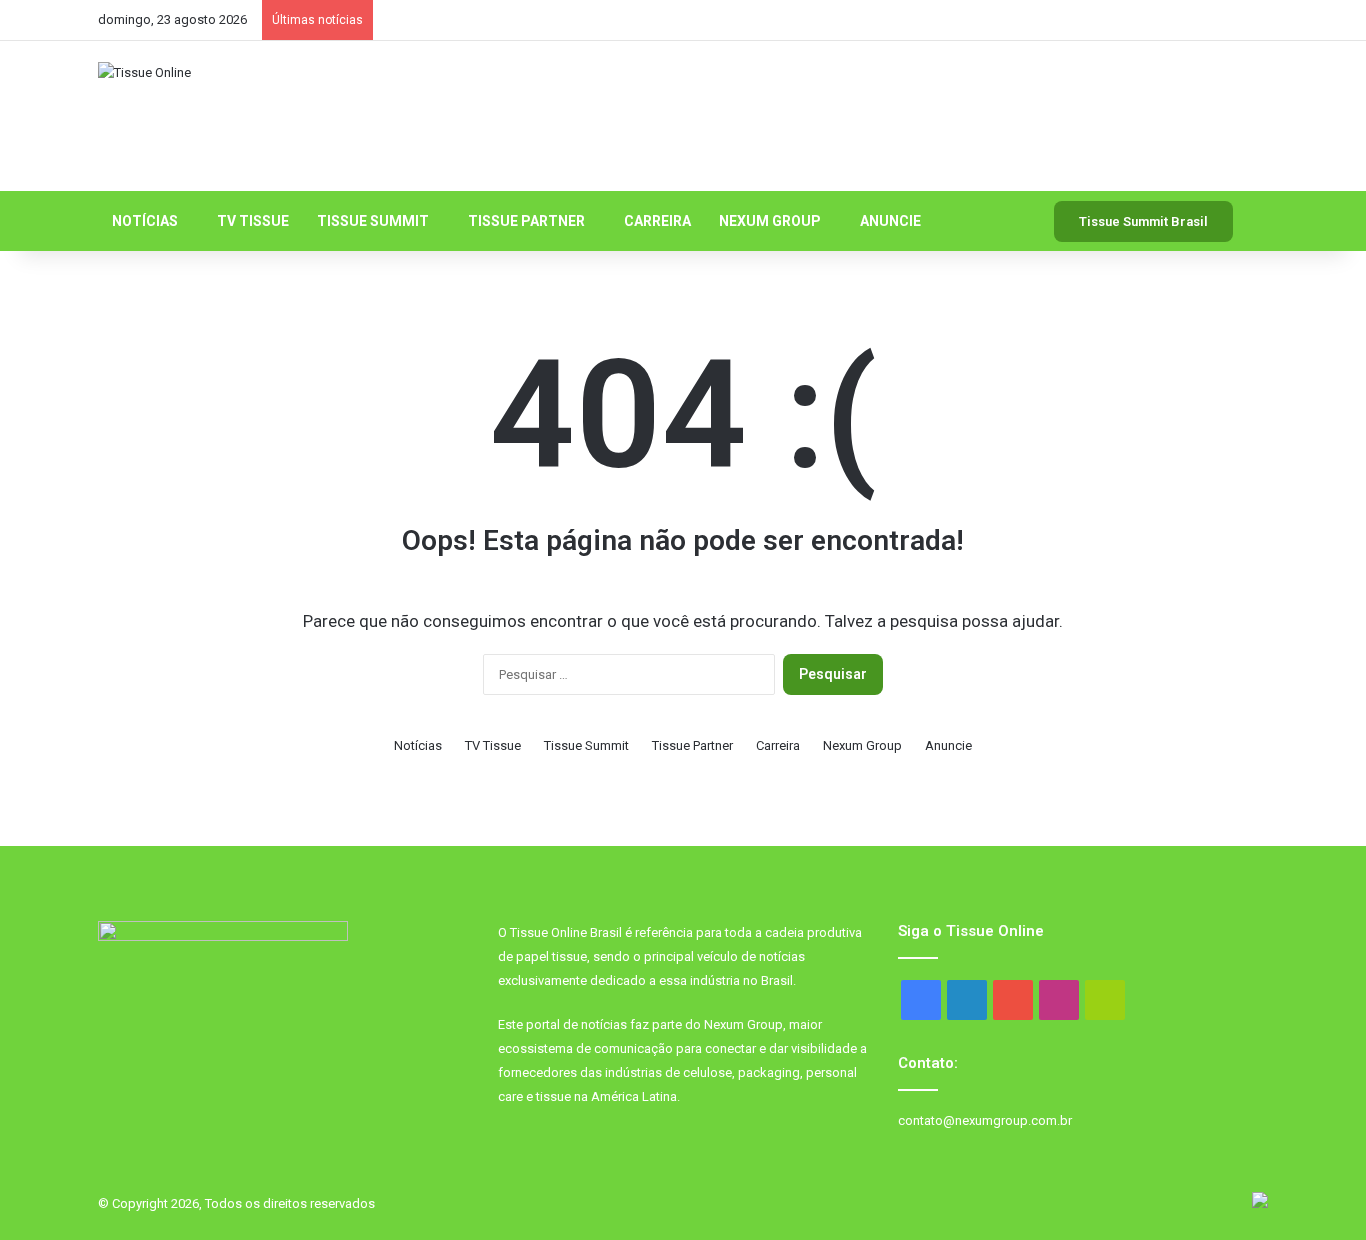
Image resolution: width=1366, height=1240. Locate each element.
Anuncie (890, 221)
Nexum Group (770, 221)
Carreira (657, 221)
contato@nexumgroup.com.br (985, 1120)
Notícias (145, 221)
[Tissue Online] (144, 72)
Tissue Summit (373, 221)
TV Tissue (253, 221)
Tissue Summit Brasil (1143, 221)
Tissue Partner (526, 221)
